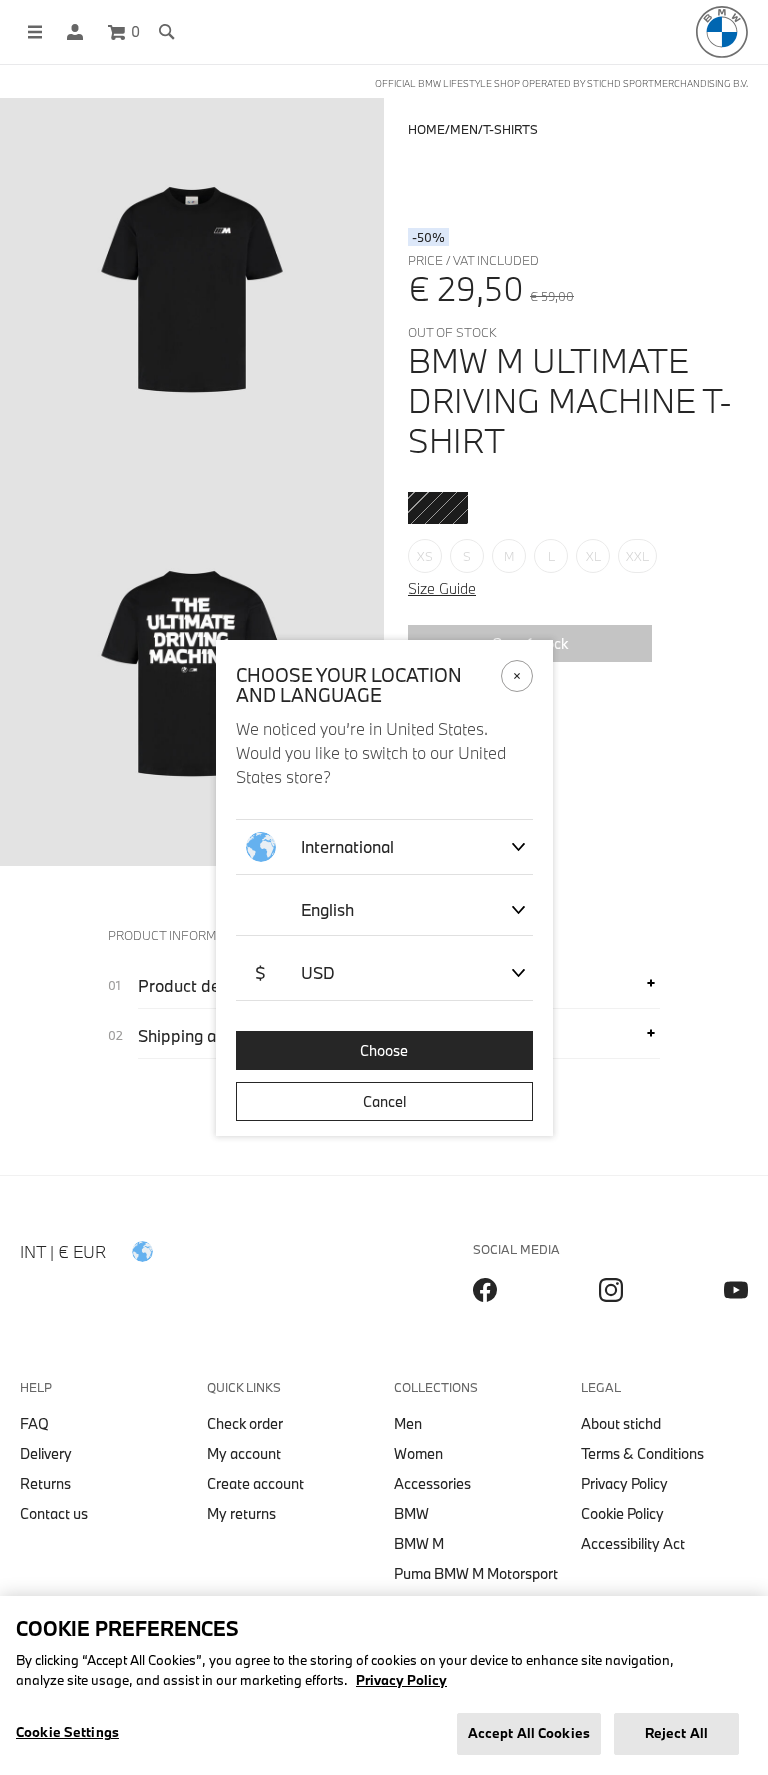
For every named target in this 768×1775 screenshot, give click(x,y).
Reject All (676, 1733)
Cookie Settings (67, 1732)
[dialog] (384, 887)
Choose (384, 1050)
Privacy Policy (401, 1680)
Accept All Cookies (529, 1733)
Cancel (384, 1101)
